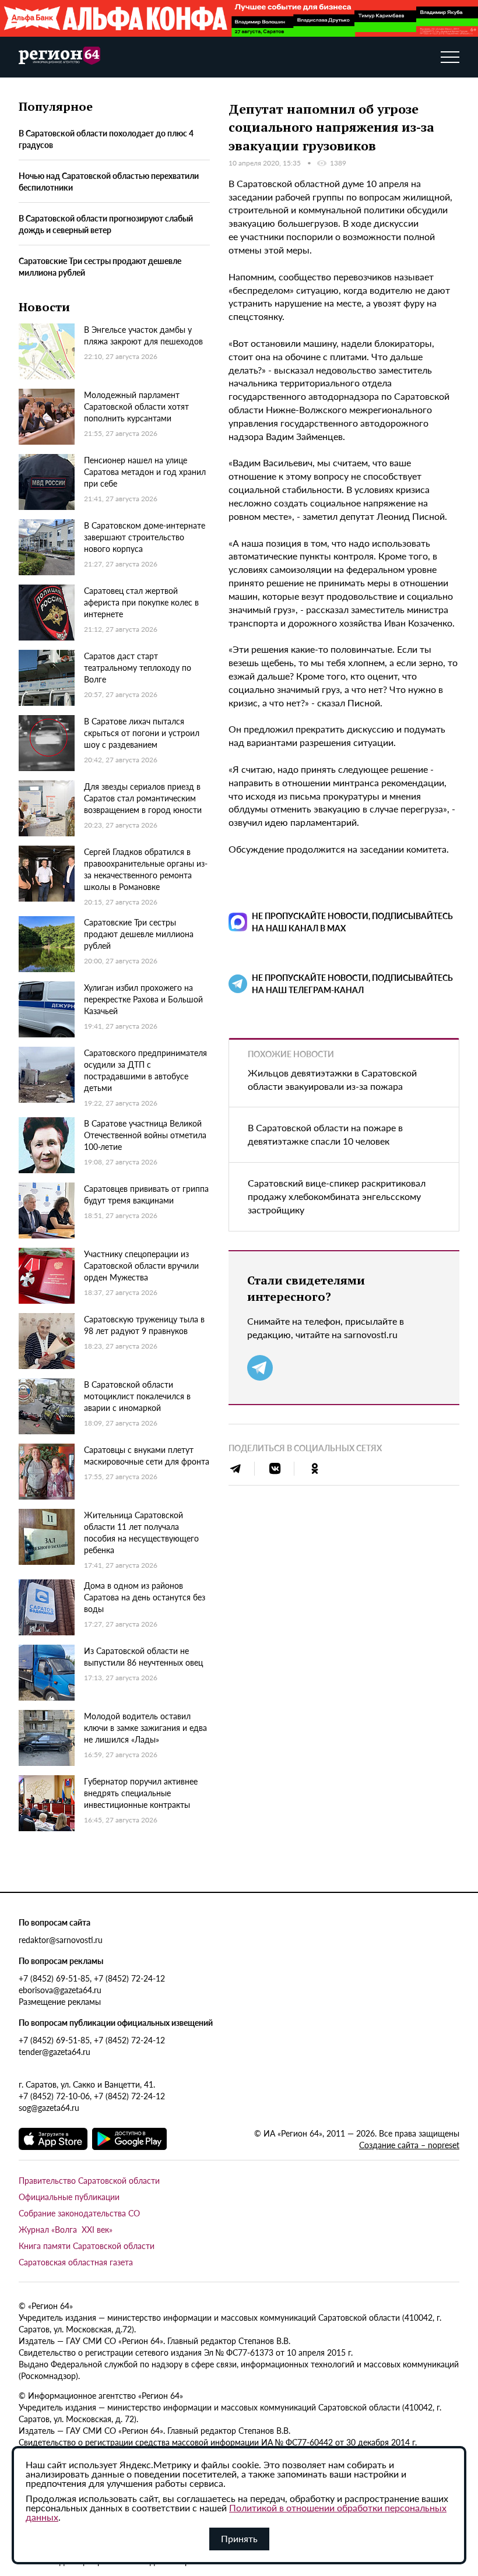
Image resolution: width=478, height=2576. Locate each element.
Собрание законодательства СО (79, 2213)
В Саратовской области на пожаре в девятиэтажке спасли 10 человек (325, 1134)
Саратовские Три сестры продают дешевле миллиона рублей (100, 266)
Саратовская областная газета (76, 2262)
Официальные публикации (69, 2197)
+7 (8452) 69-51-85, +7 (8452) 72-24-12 (92, 1978)
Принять (239, 2538)
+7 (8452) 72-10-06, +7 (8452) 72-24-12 (92, 2096)
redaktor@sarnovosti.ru (61, 1940)
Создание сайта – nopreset (409, 2145)
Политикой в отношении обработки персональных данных (236, 2512)
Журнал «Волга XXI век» (66, 2229)
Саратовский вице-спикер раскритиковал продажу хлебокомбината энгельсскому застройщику (337, 1196)
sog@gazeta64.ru (49, 2107)
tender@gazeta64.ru (55, 2051)
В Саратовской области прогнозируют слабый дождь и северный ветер (106, 224)
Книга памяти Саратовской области (87, 2246)
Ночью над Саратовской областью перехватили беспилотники (109, 181)
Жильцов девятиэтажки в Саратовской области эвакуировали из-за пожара (332, 1079)
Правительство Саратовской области (89, 2180)
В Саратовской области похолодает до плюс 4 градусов (106, 139)
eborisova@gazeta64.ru (60, 1990)
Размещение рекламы (60, 2001)
